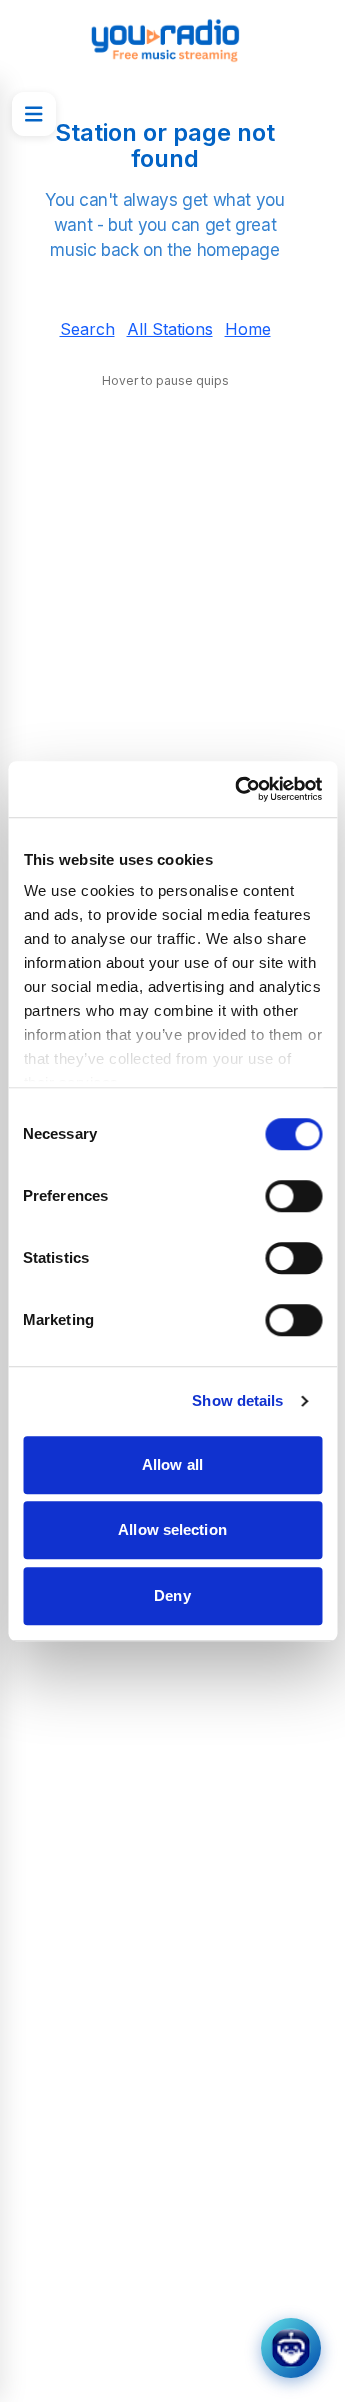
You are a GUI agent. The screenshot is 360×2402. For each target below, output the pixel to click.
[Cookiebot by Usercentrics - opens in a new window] (241, 789)
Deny (172, 1595)
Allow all (172, 1464)
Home (248, 329)
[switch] (293, 1196)
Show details (237, 1400)
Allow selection (172, 1529)
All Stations (170, 329)
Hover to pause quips (165, 380)
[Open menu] (34, 114)
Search (87, 329)
